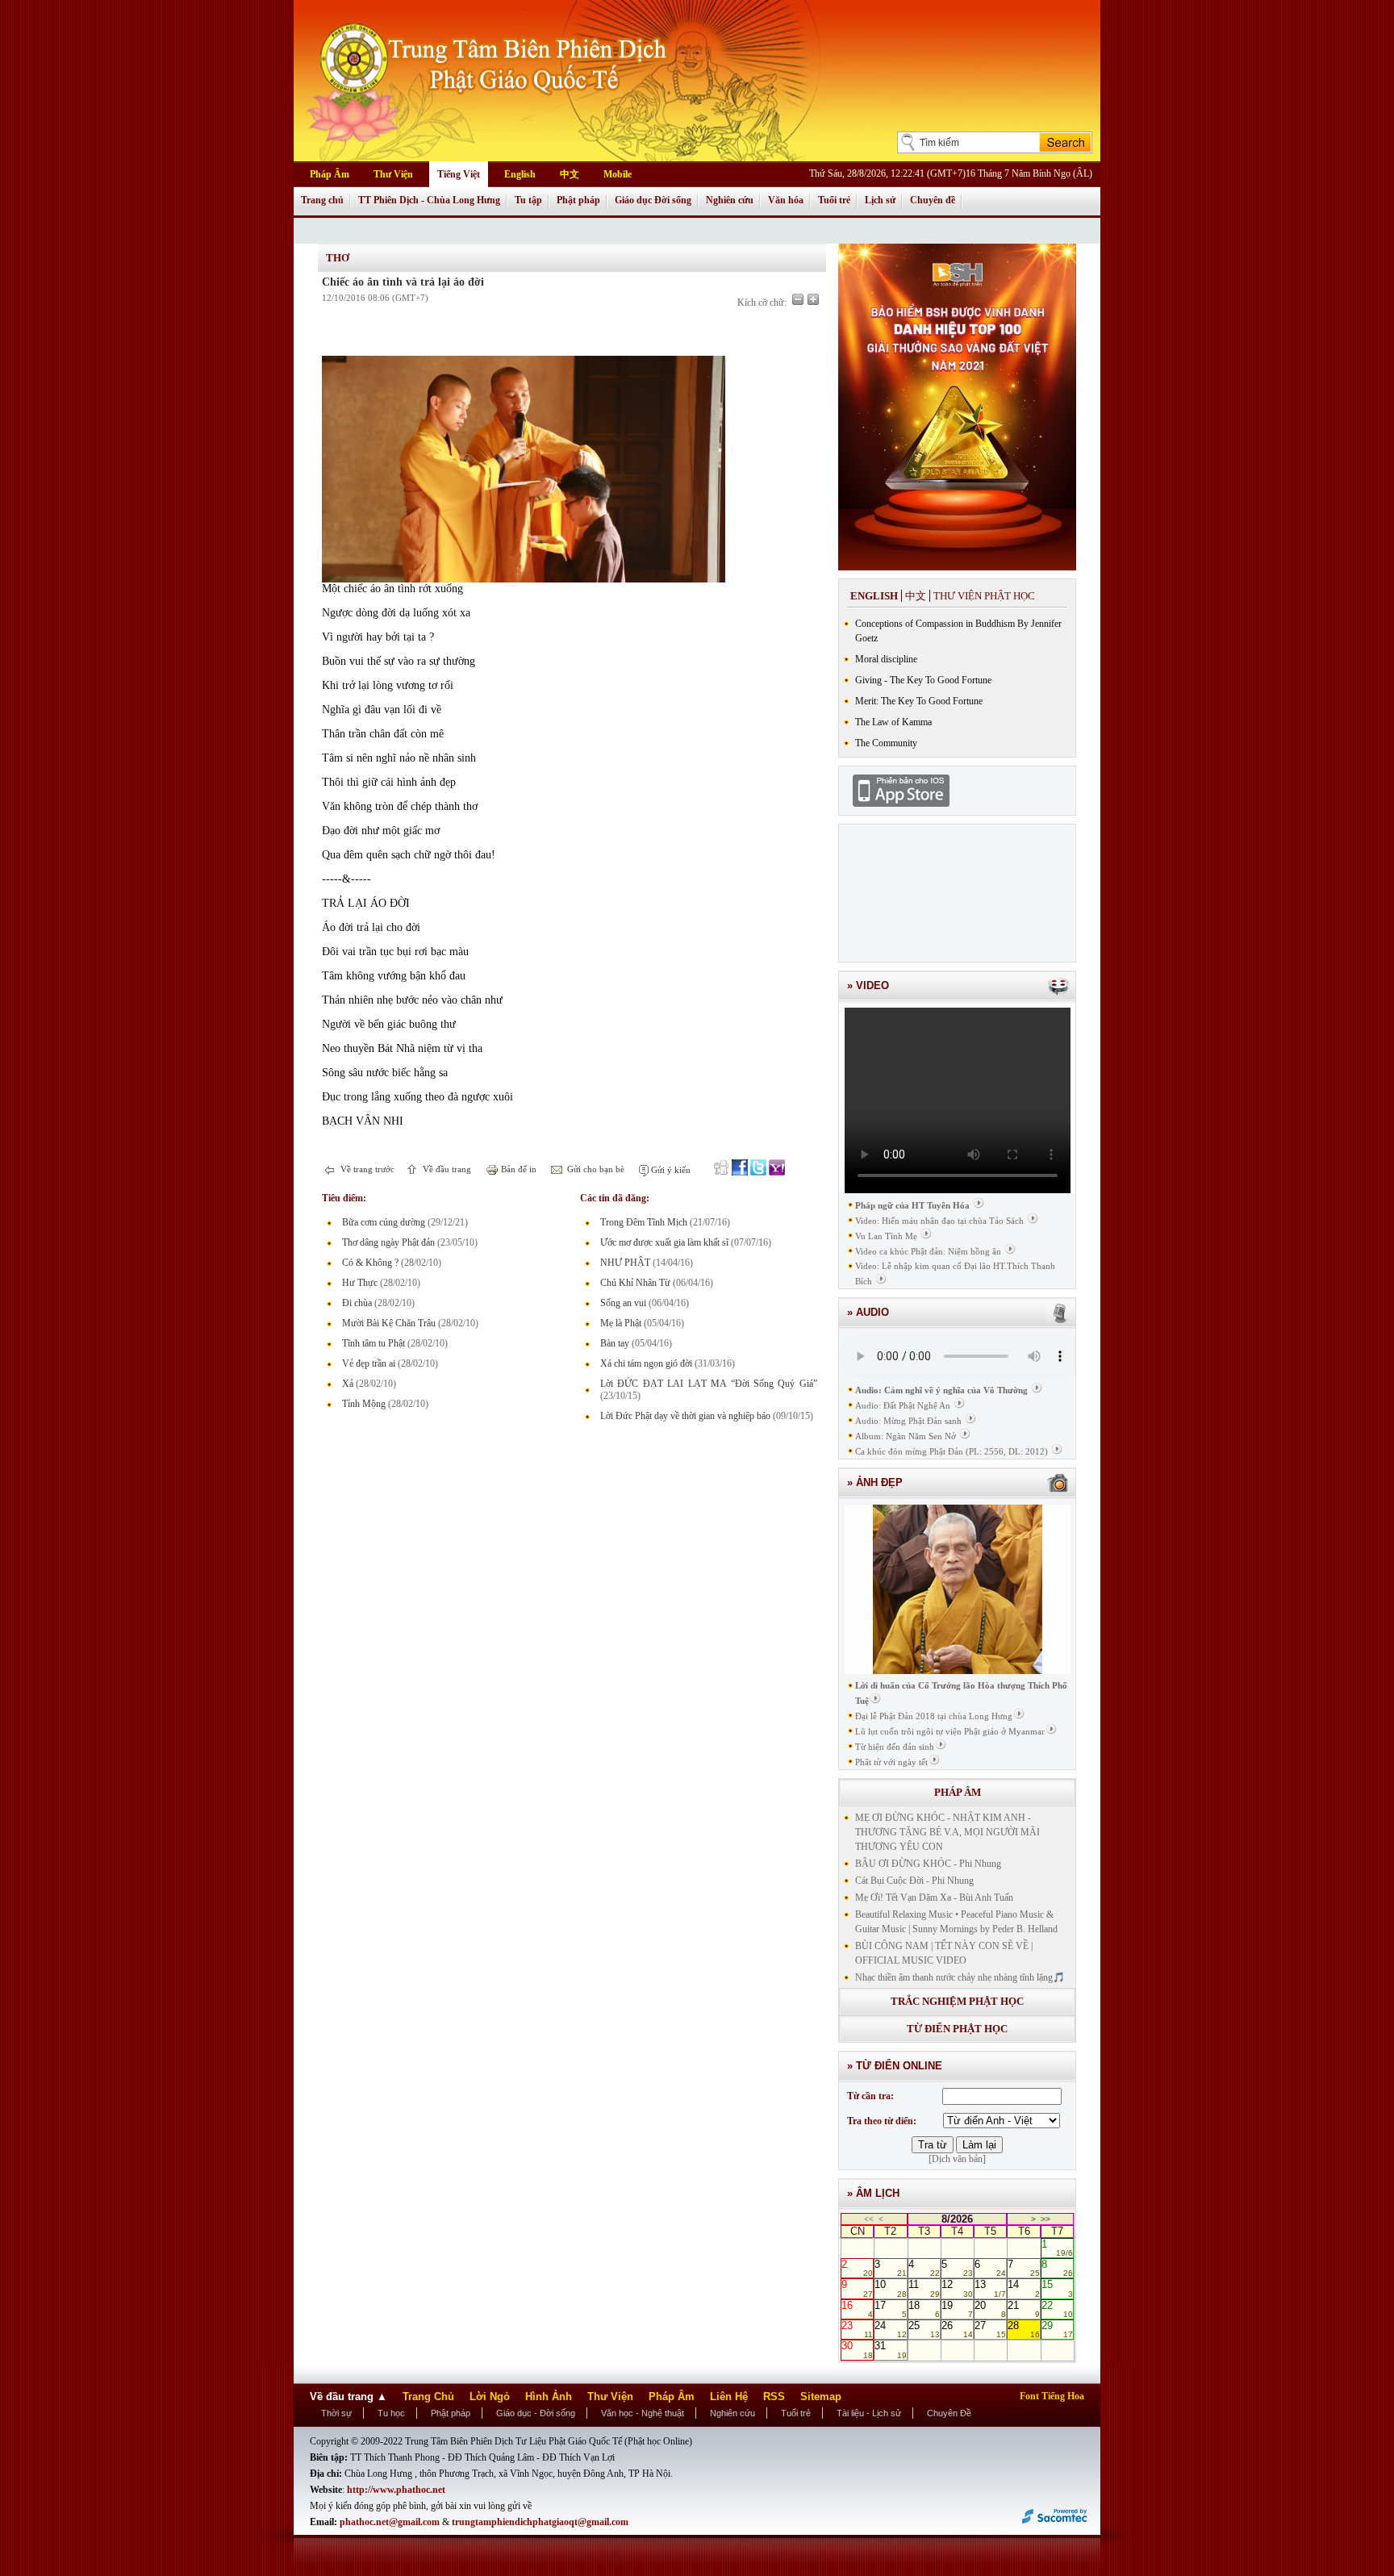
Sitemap (821, 2396)
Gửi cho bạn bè (595, 1169)
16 (857, 2309)
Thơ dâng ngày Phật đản (388, 1242)
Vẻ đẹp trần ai (369, 1363)
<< (869, 2219)
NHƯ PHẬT (625, 1263)
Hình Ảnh (549, 2396)
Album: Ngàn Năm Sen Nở (906, 1436)
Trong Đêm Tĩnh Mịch (644, 1222)
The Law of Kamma (893, 722)
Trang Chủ (428, 2396)
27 (990, 2329)
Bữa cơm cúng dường (384, 1222)
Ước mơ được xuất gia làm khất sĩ (664, 1242)
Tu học (391, 2413)
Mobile (618, 174)
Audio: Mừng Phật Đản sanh (908, 1421)
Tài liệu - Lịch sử (869, 2413)
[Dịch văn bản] (957, 2159)
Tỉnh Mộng (364, 1404)
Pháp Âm (330, 174)
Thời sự (336, 2413)
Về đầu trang (446, 1169)
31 (890, 2349)
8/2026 (957, 2219)
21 (1023, 2309)
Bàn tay (615, 1343)
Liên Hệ (729, 2396)
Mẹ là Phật (621, 1323)
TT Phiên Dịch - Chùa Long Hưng (429, 200)
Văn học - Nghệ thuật (643, 2413)
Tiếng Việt (459, 174)
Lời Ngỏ (490, 2396)
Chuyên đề (933, 200)
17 (890, 2309)
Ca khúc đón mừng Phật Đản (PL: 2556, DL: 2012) (952, 1451)
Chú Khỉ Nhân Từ (635, 1283)
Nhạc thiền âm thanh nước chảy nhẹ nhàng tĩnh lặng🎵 (960, 1977)
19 (957, 2309)
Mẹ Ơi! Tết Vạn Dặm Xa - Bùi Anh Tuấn (934, 1898)
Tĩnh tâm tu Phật (374, 1343)
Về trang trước (366, 1169)
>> (1045, 2219)
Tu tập (528, 200)
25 (924, 2329)
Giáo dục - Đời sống (536, 2413)
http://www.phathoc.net (396, 2490)
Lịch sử (880, 200)
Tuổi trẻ (834, 200)
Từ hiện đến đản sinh (895, 1747)
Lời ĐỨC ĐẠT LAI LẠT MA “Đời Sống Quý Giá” (709, 1384)
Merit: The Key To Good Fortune (919, 701)
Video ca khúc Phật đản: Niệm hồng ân (928, 1251)
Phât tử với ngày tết (891, 1762)
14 (1023, 2288)
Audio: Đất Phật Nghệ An (903, 1405)
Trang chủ (322, 200)
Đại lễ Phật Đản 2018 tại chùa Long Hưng (934, 1716)
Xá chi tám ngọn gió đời (646, 1363)
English (520, 174)
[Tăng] (813, 299)
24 (890, 2329)
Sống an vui (623, 1303)
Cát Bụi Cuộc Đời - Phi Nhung (914, 1881)
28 (1023, 2329)
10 (890, 2288)
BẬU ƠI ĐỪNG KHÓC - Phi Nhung (928, 1864)
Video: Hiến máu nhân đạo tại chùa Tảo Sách (939, 1221)
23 (857, 2329)
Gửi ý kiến (670, 1170)
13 (990, 2288)
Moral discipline (886, 659)
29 (1057, 2329)
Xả (348, 1384)
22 (1057, 2309)
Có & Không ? (370, 1263)
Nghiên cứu (730, 200)
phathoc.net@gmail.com (391, 2522)
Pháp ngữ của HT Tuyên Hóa (912, 1205)
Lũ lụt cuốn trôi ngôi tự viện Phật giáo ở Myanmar (950, 1731)
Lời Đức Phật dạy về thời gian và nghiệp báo (685, 1416)
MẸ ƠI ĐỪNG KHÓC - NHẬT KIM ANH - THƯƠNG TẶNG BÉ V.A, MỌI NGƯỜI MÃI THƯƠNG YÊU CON (947, 1832)
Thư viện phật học (984, 596)
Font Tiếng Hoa (1052, 2396)
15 (1057, 2288)
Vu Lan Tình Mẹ (886, 1236)
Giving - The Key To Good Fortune (923, 680)
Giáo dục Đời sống (653, 200)
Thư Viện (393, 174)
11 (924, 2288)
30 (857, 2349)
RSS (774, 2396)
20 (990, 2309)
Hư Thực (360, 1283)
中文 (570, 174)
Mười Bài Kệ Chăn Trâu (389, 1323)
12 (957, 2288)
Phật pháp (578, 200)
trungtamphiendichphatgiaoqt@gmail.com (540, 2522)
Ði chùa (357, 1303)
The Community (886, 743)
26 (957, 2329)
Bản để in (518, 1169)
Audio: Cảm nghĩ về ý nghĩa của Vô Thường (941, 1390)
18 (924, 2309)
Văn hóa (786, 200)
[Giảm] (798, 299)
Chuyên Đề (949, 2413)
